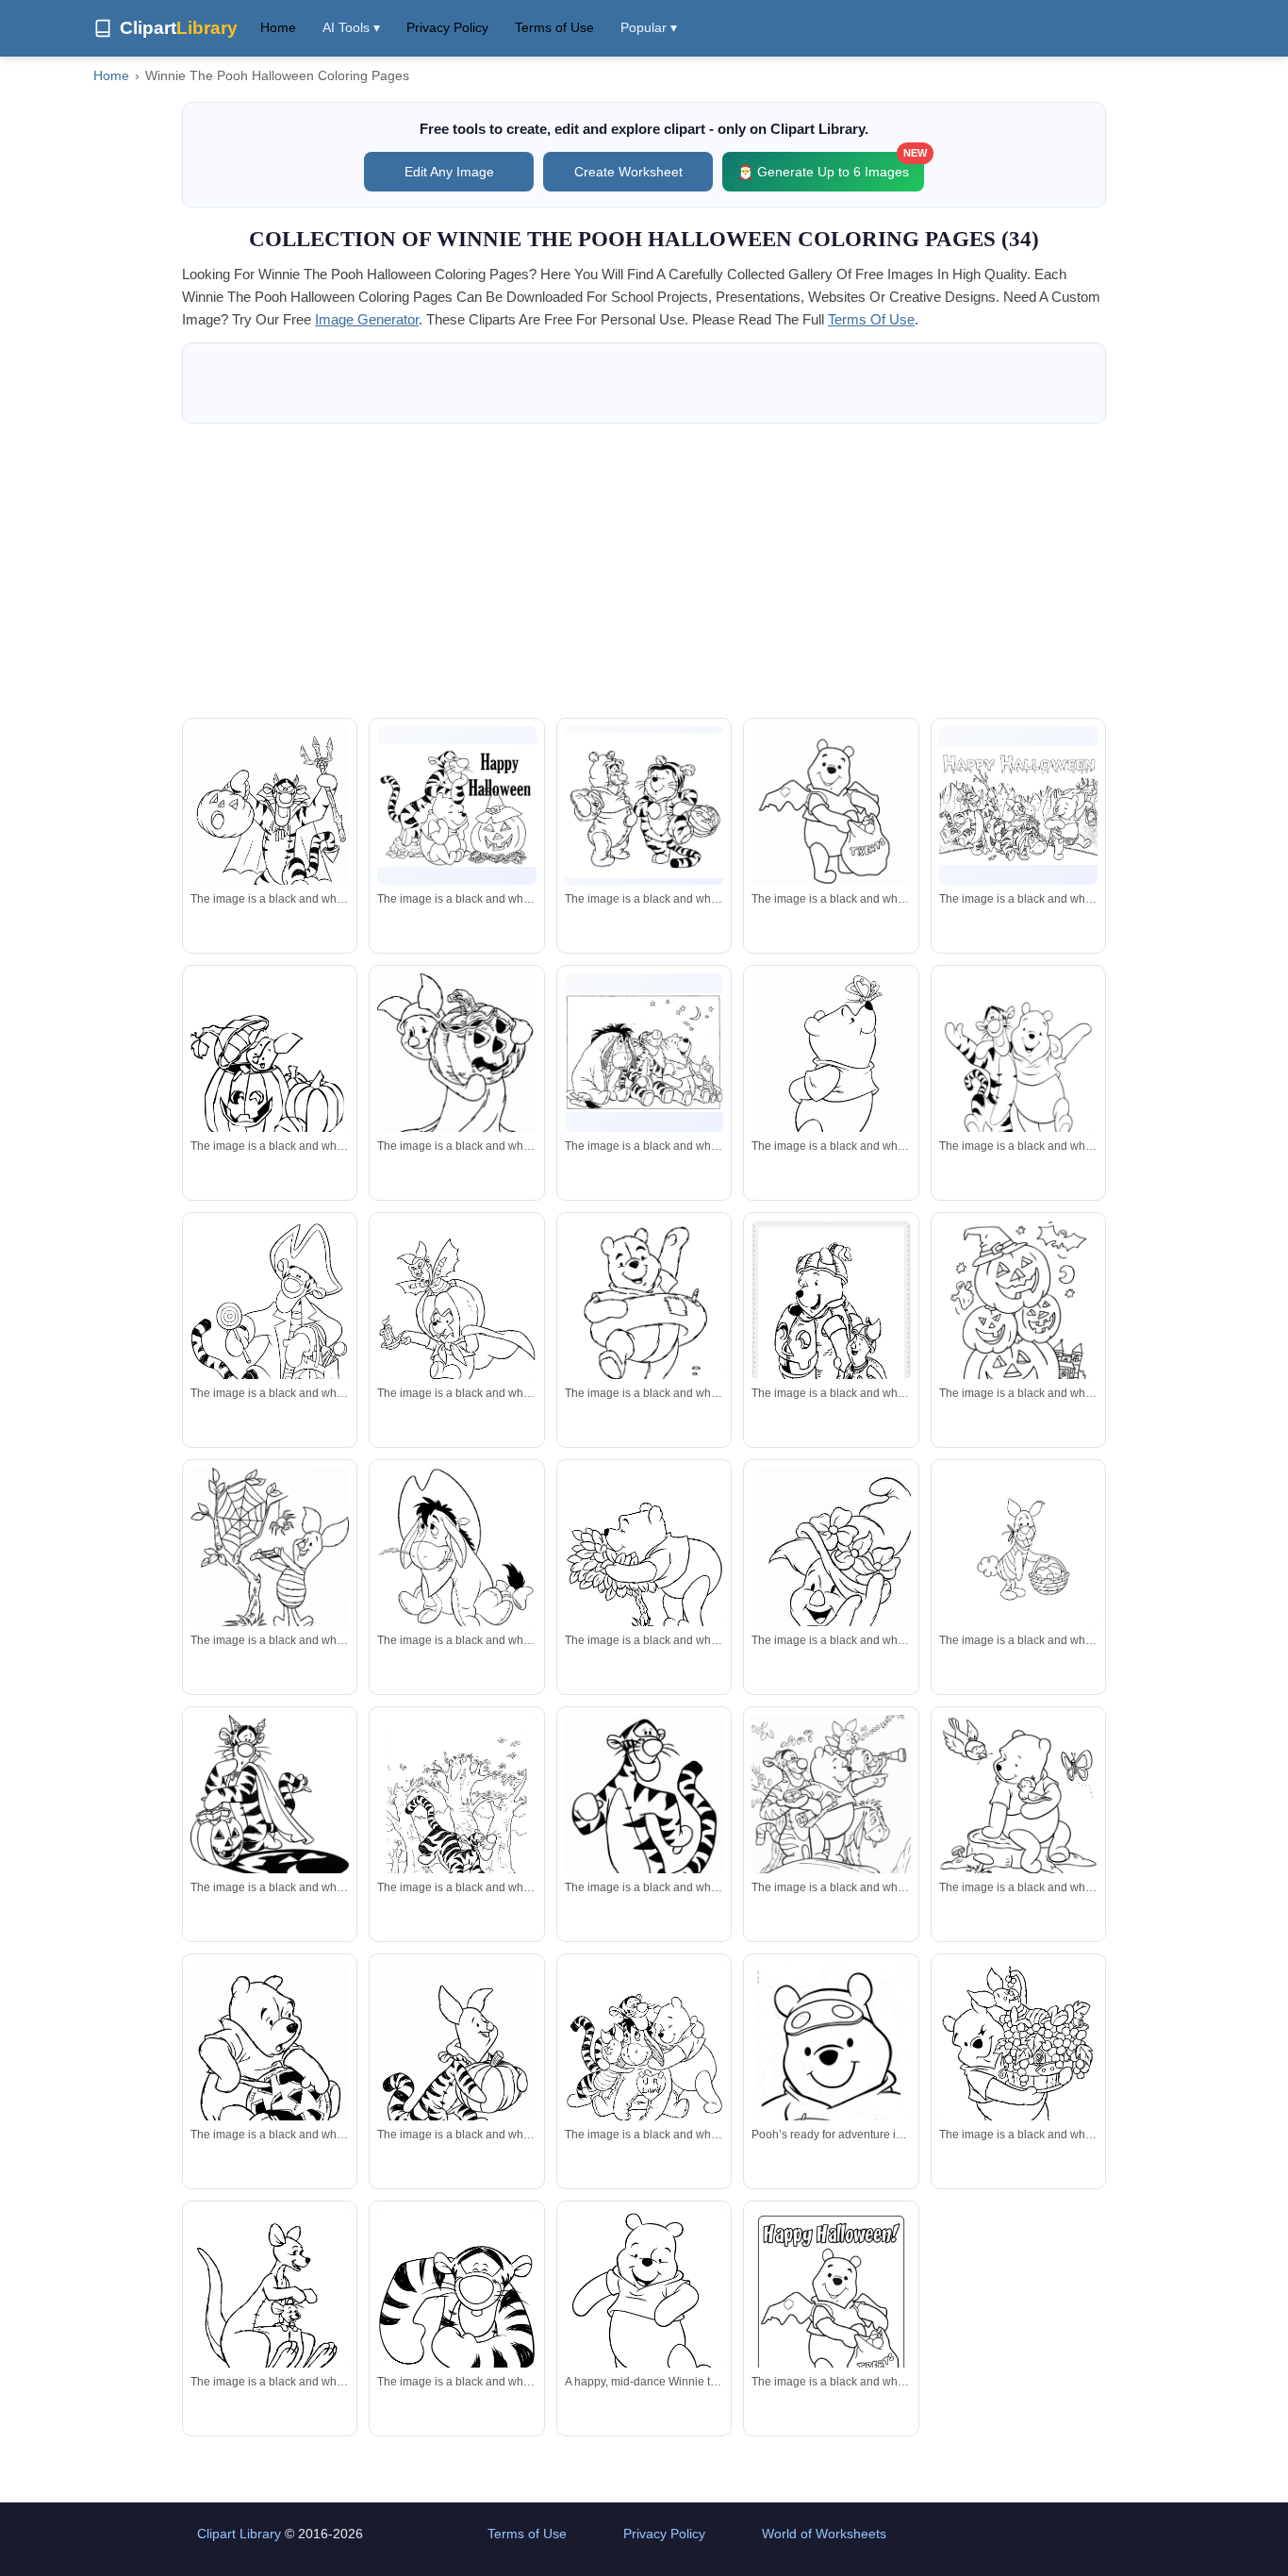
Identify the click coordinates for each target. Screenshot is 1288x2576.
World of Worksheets (824, 2534)
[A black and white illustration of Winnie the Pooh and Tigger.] (456, 806)
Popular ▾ (649, 27)
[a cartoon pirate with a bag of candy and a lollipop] (270, 1334)
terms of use (871, 319)
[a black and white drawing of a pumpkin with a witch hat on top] (270, 1076)
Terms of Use (554, 27)
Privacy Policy (447, 27)
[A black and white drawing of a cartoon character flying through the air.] (456, 1323)
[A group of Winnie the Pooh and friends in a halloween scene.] (1018, 806)
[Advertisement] (644, 571)
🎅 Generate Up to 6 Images (831, 166)
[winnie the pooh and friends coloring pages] (644, 1053)
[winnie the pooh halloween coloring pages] (831, 813)
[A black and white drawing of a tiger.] (644, 1828)
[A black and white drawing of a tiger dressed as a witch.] (270, 823)
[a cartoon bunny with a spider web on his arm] (270, 1552)
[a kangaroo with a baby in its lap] (270, 2311)
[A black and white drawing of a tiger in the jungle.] (456, 1827)
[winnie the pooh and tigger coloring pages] (644, 806)
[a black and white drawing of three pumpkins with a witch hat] (1018, 1320)
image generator (367, 319)
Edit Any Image (449, 172)
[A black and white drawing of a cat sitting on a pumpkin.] (270, 1797)
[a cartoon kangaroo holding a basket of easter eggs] (1018, 1547)
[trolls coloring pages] (831, 1569)
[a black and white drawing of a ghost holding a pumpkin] (456, 1068)
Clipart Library (239, 2534)
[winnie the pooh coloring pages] (831, 1078)
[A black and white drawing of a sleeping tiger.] (456, 2312)
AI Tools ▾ (351, 27)
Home (278, 27)
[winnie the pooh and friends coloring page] (644, 2065)
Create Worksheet (628, 172)
